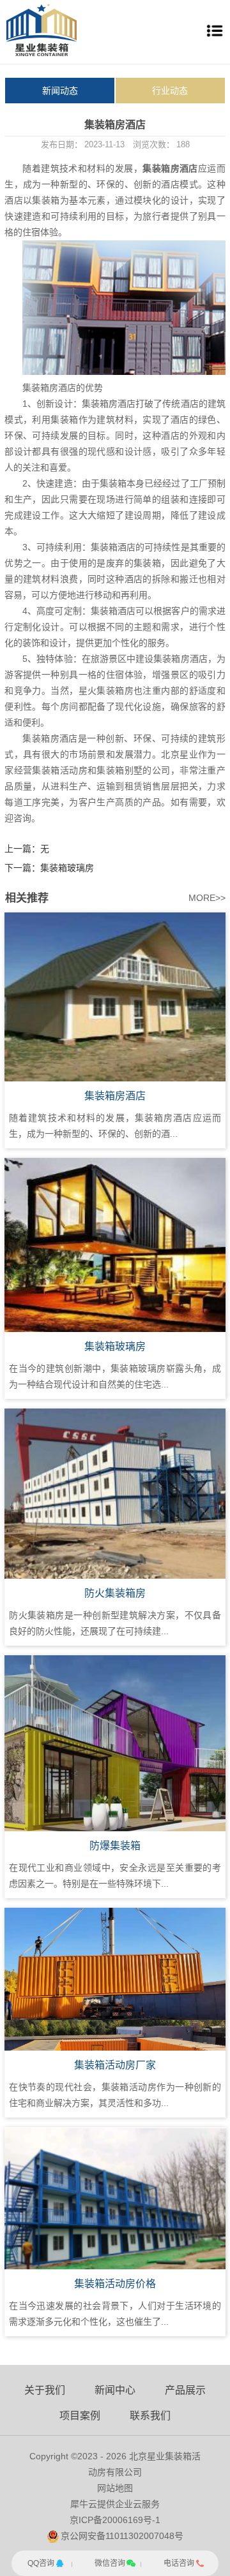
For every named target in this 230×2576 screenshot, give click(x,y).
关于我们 (45, 2390)
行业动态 (170, 91)
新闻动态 (60, 91)
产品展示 (185, 2390)
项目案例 (80, 2416)
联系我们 (150, 2416)
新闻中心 (115, 2390)
